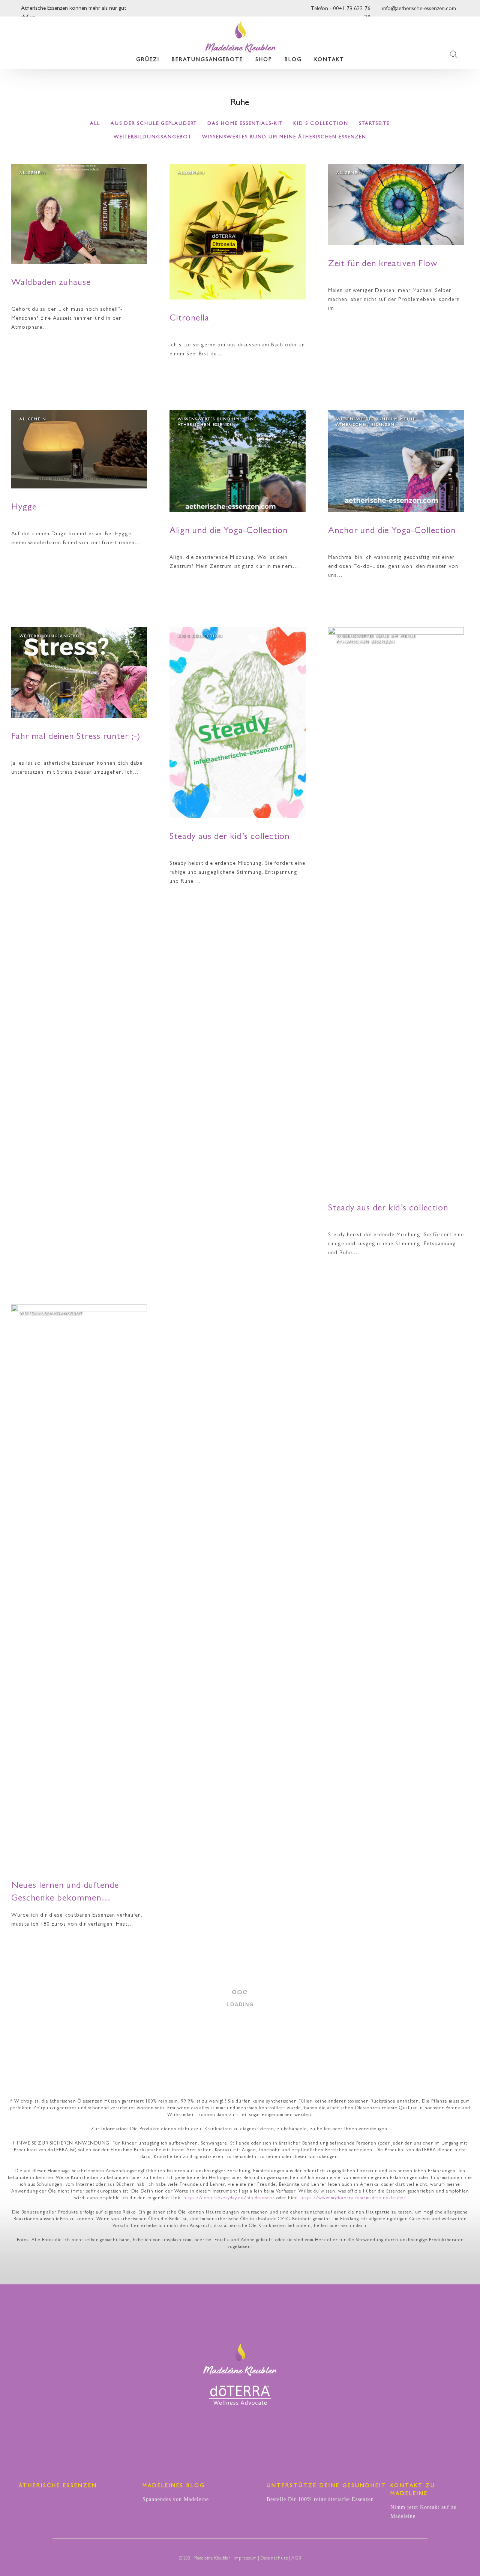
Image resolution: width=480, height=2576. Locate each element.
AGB (296, 2559)
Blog (293, 60)
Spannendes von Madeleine (176, 2499)
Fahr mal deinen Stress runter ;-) (76, 737)
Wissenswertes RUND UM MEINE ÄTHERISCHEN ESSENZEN (284, 137)
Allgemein (33, 173)
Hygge (24, 508)
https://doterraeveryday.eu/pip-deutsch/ (229, 2199)
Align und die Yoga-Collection (229, 532)
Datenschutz (274, 2559)
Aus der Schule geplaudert (154, 124)
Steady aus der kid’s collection (229, 837)
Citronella (189, 319)
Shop (264, 60)
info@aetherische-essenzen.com (419, 9)
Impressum (245, 2559)
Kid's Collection (321, 124)
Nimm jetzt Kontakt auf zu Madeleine (424, 2512)
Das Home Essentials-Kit (245, 124)
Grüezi (148, 60)
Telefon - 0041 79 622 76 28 (340, 11)
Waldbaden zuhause (51, 283)
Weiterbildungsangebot (153, 137)
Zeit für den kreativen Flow (383, 265)
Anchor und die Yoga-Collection (392, 532)
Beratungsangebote (207, 60)
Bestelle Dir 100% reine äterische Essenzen (320, 2499)
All (95, 124)
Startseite (374, 124)
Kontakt (329, 60)
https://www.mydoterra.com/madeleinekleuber (353, 2199)
